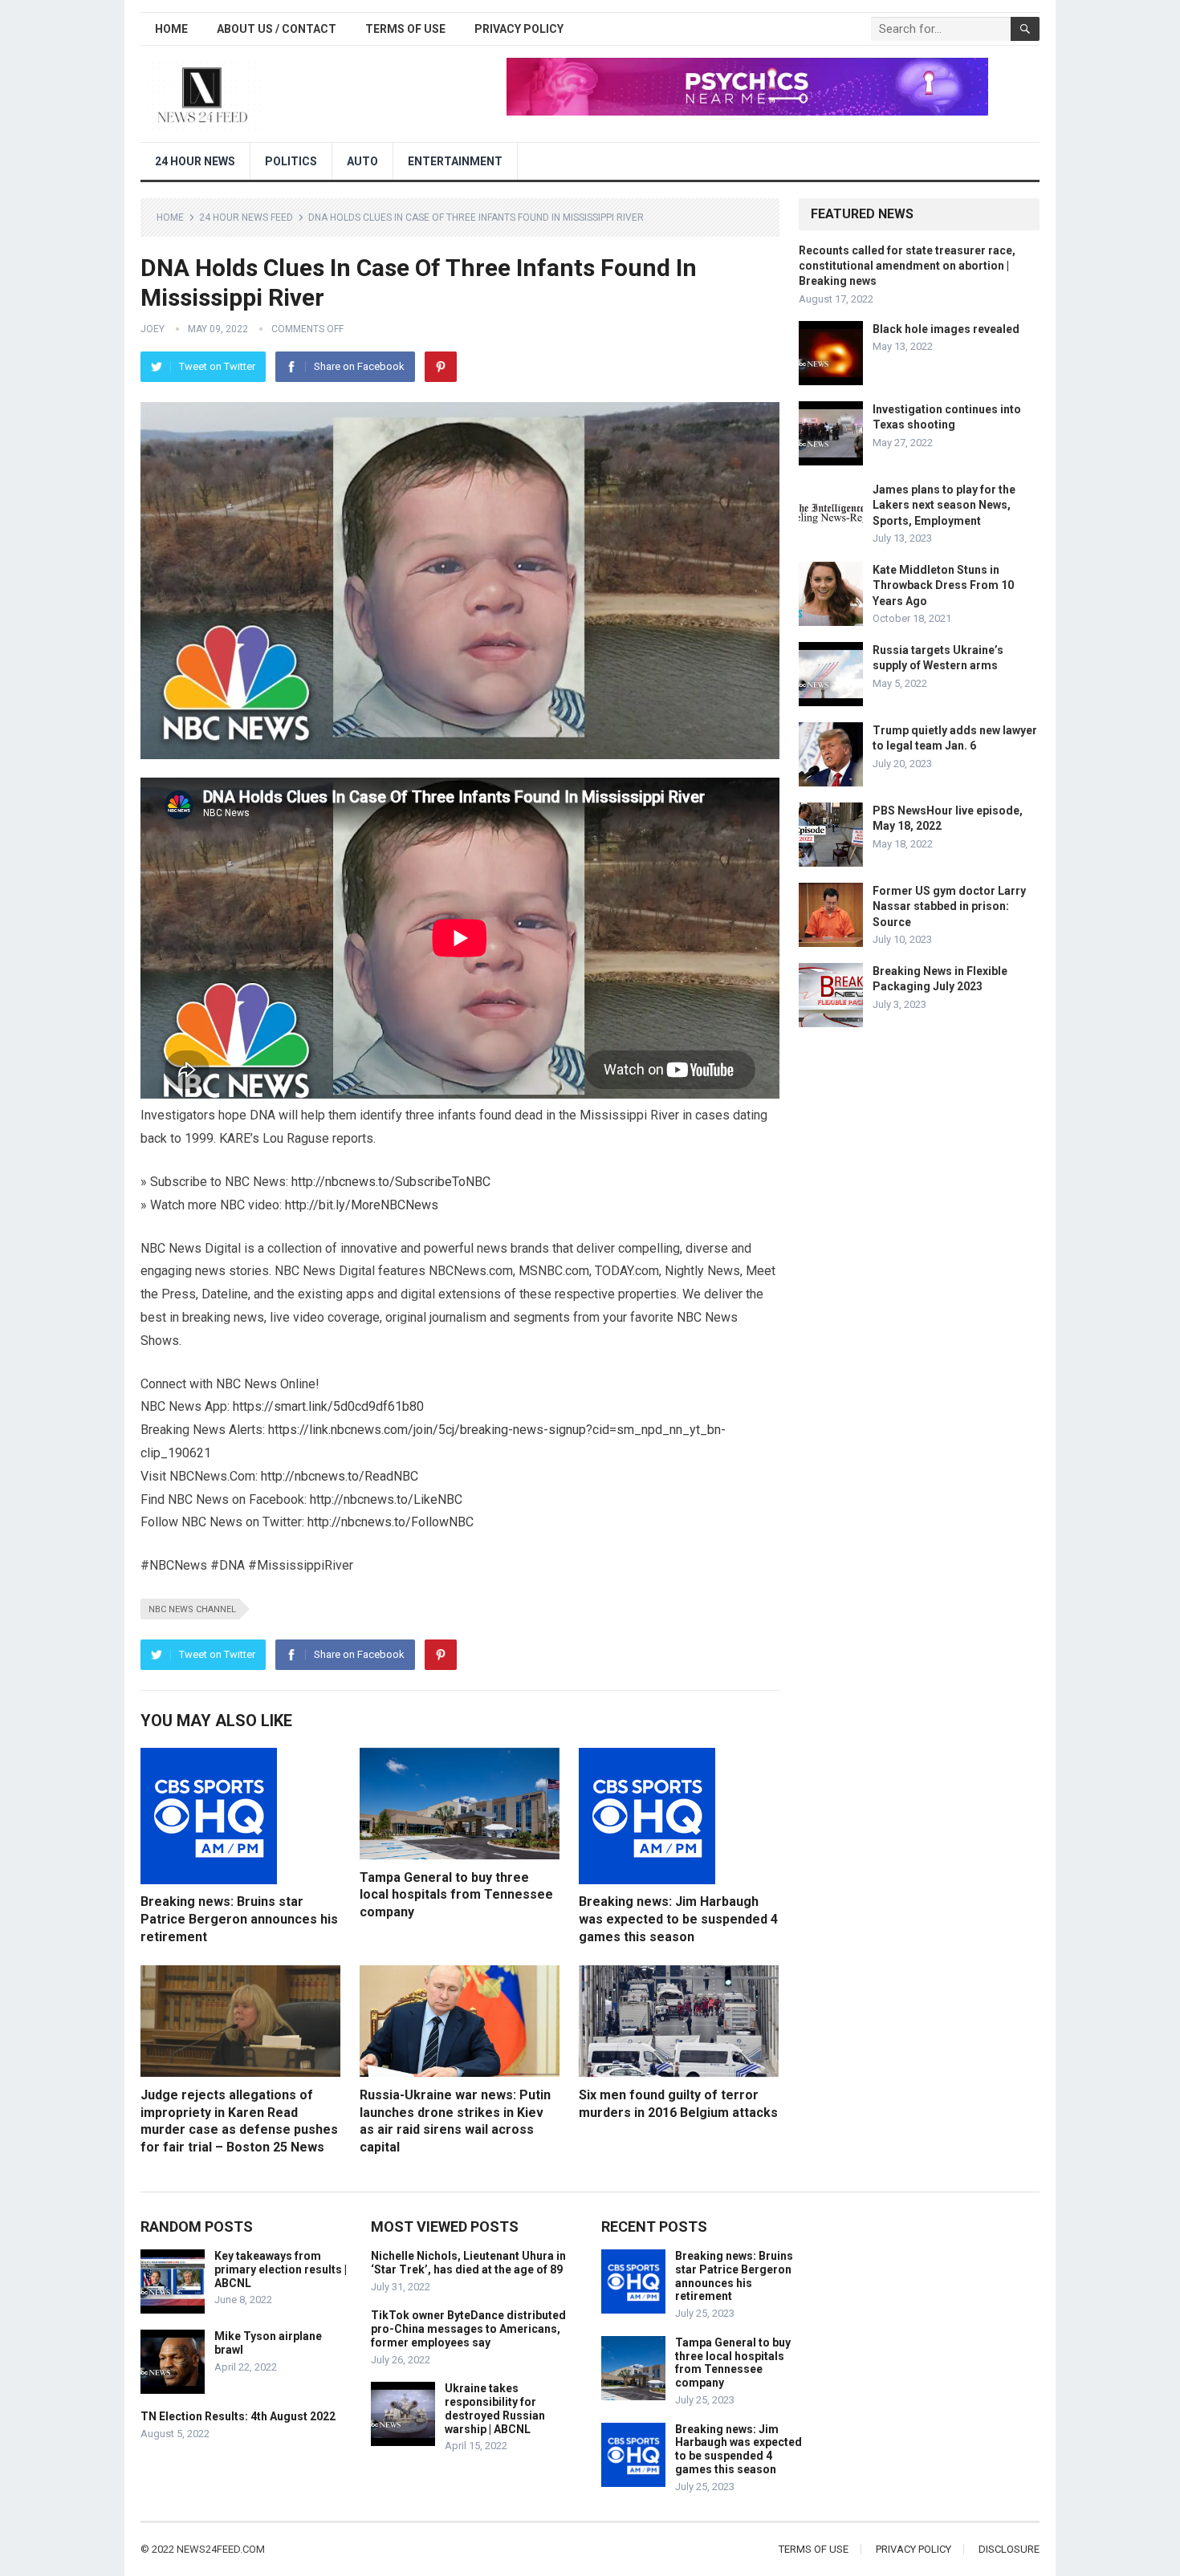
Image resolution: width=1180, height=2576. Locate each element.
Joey (153, 329)
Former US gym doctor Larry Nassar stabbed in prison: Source (949, 906)
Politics (291, 161)
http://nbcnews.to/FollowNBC (391, 1522)
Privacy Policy (519, 29)
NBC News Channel (192, 1609)
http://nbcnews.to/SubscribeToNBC (391, 1182)
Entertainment (455, 161)
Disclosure (1009, 2549)
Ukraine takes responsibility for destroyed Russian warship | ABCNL (495, 2408)
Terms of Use (405, 29)
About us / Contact (277, 29)
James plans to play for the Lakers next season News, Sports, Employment (944, 505)
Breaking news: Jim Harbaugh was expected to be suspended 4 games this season (678, 1919)
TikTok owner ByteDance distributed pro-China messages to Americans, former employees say (468, 2329)
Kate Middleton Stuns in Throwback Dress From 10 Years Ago (943, 585)
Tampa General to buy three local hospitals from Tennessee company (456, 1895)
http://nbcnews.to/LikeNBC (386, 1499)
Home (171, 29)
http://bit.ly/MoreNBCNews (362, 1205)
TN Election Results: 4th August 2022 (238, 2416)
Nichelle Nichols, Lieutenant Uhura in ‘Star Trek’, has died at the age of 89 (468, 2263)
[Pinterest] (441, 367)
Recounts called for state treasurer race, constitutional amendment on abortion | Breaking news (907, 266)
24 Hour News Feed (246, 217)
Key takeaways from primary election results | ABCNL (281, 2269)
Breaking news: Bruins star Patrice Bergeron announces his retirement (239, 1919)
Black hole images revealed (946, 329)
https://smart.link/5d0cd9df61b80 (328, 1406)
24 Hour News (195, 161)
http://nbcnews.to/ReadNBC (340, 1476)
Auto (362, 161)
